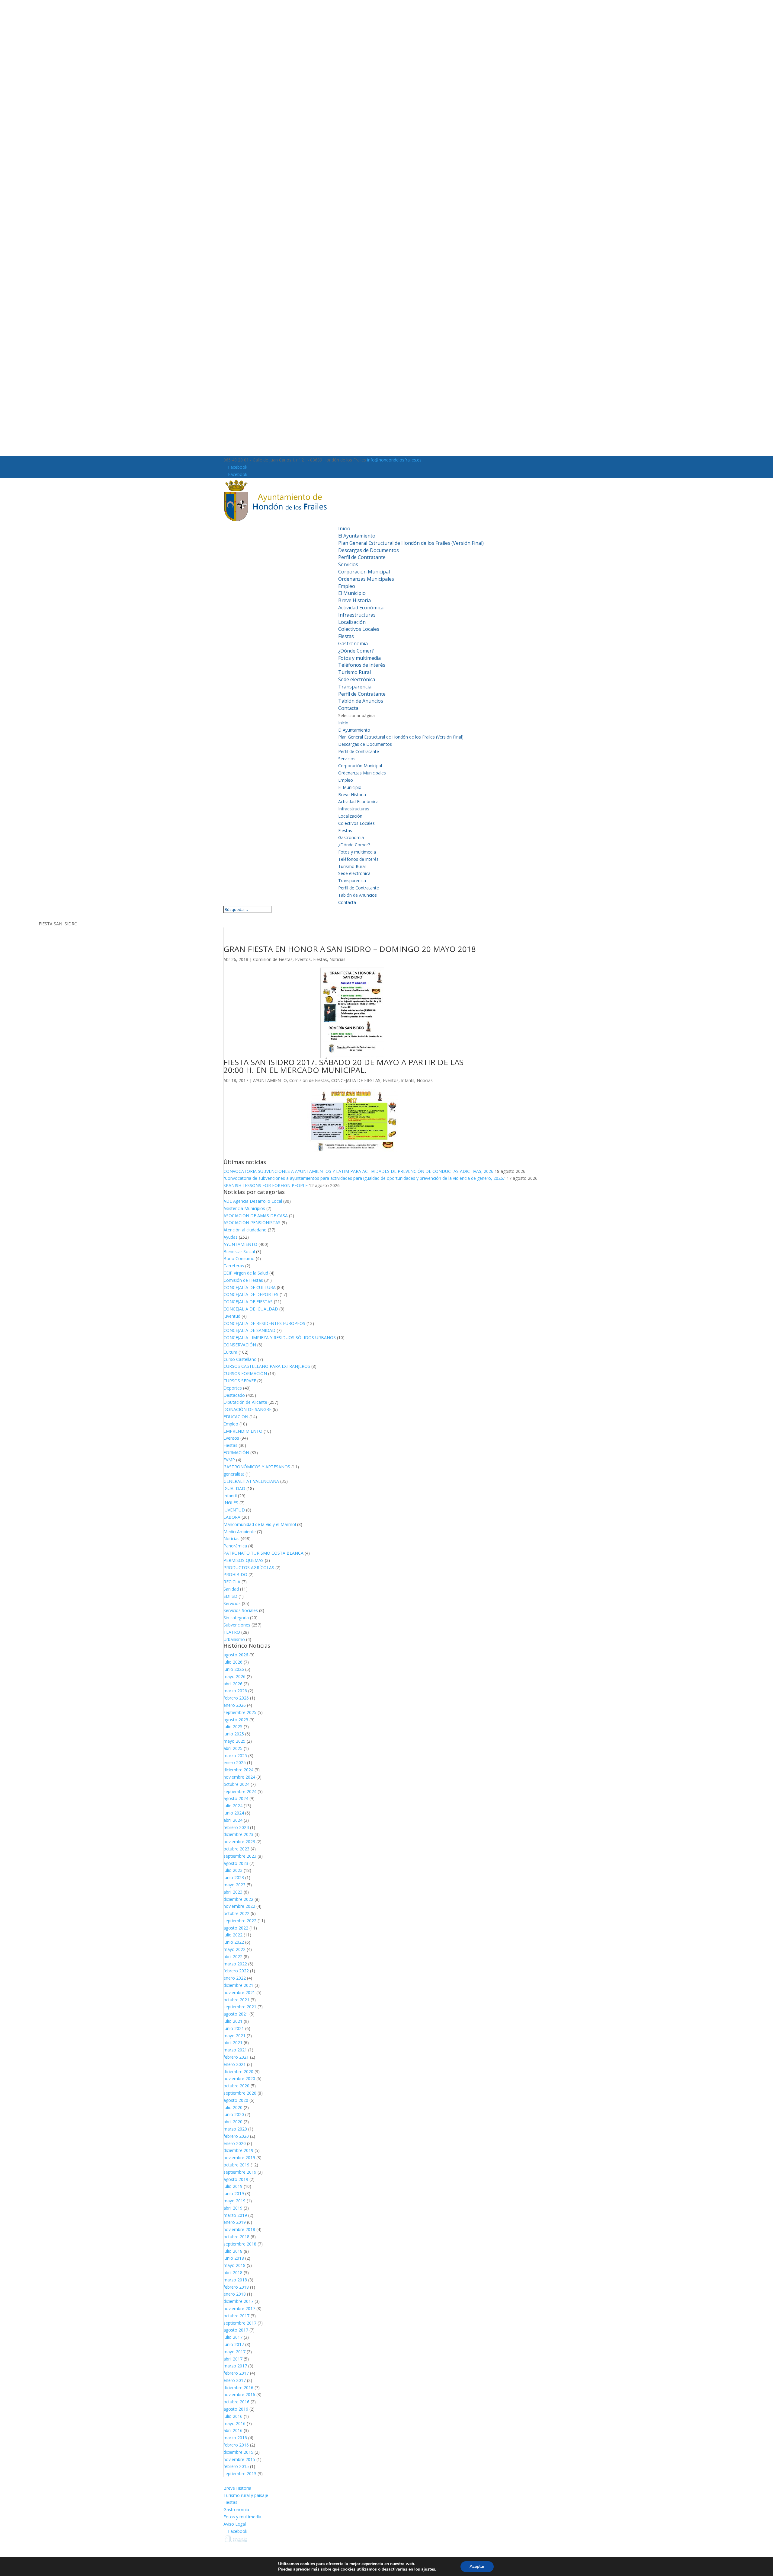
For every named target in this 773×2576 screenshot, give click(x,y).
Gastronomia (353, 643)
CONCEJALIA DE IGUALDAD (251, 1309)
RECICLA (232, 1582)
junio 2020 (234, 2114)
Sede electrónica (357, 679)
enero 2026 (235, 1705)
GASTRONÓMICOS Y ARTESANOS (257, 1467)
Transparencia (355, 687)
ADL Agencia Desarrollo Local (253, 1201)
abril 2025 (233, 1748)
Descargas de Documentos (369, 550)
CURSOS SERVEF (240, 1381)
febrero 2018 (236, 2287)
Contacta (348, 708)
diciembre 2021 (238, 1985)
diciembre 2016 (238, 2388)
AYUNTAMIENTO (270, 1080)
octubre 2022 (236, 1913)
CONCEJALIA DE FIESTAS (356, 1080)
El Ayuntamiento (357, 536)
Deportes (233, 1388)
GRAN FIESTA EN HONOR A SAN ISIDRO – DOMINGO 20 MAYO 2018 (350, 949)
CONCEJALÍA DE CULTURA (250, 1287)
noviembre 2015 (239, 2459)
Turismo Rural (354, 672)
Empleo (347, 586)
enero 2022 (235, 1978)
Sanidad (231, 1589)
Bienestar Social (239, 1251)
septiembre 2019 (240, 2172)
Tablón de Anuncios (361, 701)
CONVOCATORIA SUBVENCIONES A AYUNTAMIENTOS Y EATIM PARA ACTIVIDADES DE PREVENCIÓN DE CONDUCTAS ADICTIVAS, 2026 (358, 1171)
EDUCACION (236, 1417)
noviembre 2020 (239, 2078)
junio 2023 (234, 1877)
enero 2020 (235, 2143)
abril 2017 (233, 2359)
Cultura (230, 1352)
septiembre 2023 (240, 1856)
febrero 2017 (236, 2373)
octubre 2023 (236, 1849)
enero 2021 (235, 2064)
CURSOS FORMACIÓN (245, 1373)
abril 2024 (233, 1820)
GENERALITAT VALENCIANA (251, 1481)
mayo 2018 (234, 2265)
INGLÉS (231, 1503)
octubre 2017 (236, 2316)
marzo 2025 (235, 1756)
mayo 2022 (234, 1949)
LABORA (232, 1517)
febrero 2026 (236, 1698)
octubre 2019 (236, 2165)
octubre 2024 (236, 1784)
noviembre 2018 (239, 2229)
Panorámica (235, 1546)
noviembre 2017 (239, 2308)
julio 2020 (233, 2107)
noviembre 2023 (239, 1842)
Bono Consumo (239, 1258)
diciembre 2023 (238, 1834)
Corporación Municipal (364, 572)
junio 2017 (234, 2344)
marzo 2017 (235, 2366)
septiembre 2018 (240, 2244)
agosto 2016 (236, 2409)
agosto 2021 (236, 2014)
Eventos (303, 959)
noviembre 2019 (239, 2158)
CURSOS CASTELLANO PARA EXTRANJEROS (267, 1366)
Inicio (344, 528)
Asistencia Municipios (244, 1208)
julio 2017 (233, 2337)
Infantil (408, 1080)
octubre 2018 (236, 2237)
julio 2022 (233, 1935)
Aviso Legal (235, 2524)
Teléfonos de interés (362, 665)
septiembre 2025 (240, 1712)
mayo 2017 (234, 2352)
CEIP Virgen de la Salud (246, 1273)
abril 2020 (233, 2122)
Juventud (232, 1316)
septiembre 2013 (240, 2474)
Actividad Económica (361, 608)
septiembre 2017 (240, 2323)
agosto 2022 (236, 1928)
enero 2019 (235, 2222)
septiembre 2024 (240, 1791)
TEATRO (232, 1632)
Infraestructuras (357, 615)
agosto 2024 (236, 1798)
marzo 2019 (235, 2215)
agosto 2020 (236, 2100)
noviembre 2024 (239, 1777)
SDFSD (230, 1596)
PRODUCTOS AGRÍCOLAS (249, 1567)
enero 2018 (235, 2294)
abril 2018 (233, 2273)
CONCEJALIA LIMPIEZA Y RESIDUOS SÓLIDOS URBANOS (280, 1337)
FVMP (229, 1460)
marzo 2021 (235, 2050)
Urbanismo (234, 1639)
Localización (352, 622)
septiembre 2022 (240, 1921)
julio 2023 (233, 1870)
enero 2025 (235, 1762)
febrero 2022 (236, 1971)
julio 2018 (233, 2251)
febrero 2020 (236, 2136)
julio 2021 (233, 2021)
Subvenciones (237, 1625)
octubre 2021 (236, 2000)
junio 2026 (234, 1669)
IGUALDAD (234, 1488)
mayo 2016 (234, 2423)
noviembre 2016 (239, 2394)
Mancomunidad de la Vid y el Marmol (260, 1524)
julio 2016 (233, 2416)
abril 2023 (233, 1892)
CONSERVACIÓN (240, 1345)
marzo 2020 (235, 2129)
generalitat (234, 1474)
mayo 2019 (234, 2201)
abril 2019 (233, 2208)
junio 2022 (234, 1942)
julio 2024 (233, 1806)
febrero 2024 (236, 1827)
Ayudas (231, 1237)
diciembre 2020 (238, 2072)
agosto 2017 (236, 2330)
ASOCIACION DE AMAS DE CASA (256, 1216)
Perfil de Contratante (362, 557)
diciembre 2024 (238, 1770)
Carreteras (234, 1266)
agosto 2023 (236, 1863)
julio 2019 (233, 2186)
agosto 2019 (236, 2179)
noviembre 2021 (239, 1992)
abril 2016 (233, 2430)
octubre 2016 (236, 2402)
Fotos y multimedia (359, 658)
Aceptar (477, 2566)
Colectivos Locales (359, 629)
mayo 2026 (234, 1676)
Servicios (348, 564)
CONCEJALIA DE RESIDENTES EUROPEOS (264, 1323)
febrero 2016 (236, 2445)
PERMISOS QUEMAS (244, 1560)
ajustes (428, 2569)
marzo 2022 (235, 1964)
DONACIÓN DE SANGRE (247, 1409)
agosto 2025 (236, 1720)
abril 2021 (233, 2043)
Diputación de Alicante (245, 1402)
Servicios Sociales (241, 1610)
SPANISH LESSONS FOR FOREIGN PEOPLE (266, 1185)
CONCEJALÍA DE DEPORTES (251, 1294)
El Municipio (352, 593)
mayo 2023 (234, 1885)
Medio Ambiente (240, 1532)
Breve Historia (354, 600)
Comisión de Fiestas (273, 959)
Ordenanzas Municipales (366, 579)
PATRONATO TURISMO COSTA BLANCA (263, 1553)
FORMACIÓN (236, 1452)
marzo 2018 (235, 2280)
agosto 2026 (236, 1655)
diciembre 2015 (238, 2452)
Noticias (337, 959)
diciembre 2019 (238, 2150)
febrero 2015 (236, 2466)
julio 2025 (233, 1727)
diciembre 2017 (238, 2301)
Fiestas (346, 636)
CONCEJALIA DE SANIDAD (249, 1330)
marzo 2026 (235, 1691)
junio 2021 (234, 2028)
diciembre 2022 (238, 1899)
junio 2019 (234, 2193)
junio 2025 (234, 1734)
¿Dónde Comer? (356, 651)
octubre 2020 (236, 2086)
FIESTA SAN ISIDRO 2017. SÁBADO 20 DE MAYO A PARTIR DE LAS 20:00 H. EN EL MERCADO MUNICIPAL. (343, 1066)
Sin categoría (236, 1618)
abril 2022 (233, 1957)
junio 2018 (234, 2258)
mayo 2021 (234, 2036)
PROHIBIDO (235, 1574)
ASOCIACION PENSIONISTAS (252, 1223)
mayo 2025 (234, 1741)
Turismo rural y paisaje (246, 2495)
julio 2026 (233, 1662)
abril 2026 (233, 1684)
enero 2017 (235, 2380)
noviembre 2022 (239, 1906)
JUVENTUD (234, 1510)
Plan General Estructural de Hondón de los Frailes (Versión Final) (411, 543)
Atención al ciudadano (245, 1230)
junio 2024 (234, 1813)
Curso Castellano (240, 1359)
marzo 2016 (235, 2438)
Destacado (234, 1395)
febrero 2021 (236, 2057)
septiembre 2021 (240, 2007)
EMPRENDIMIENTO (243, 1431)
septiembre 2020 (240, 2093)
